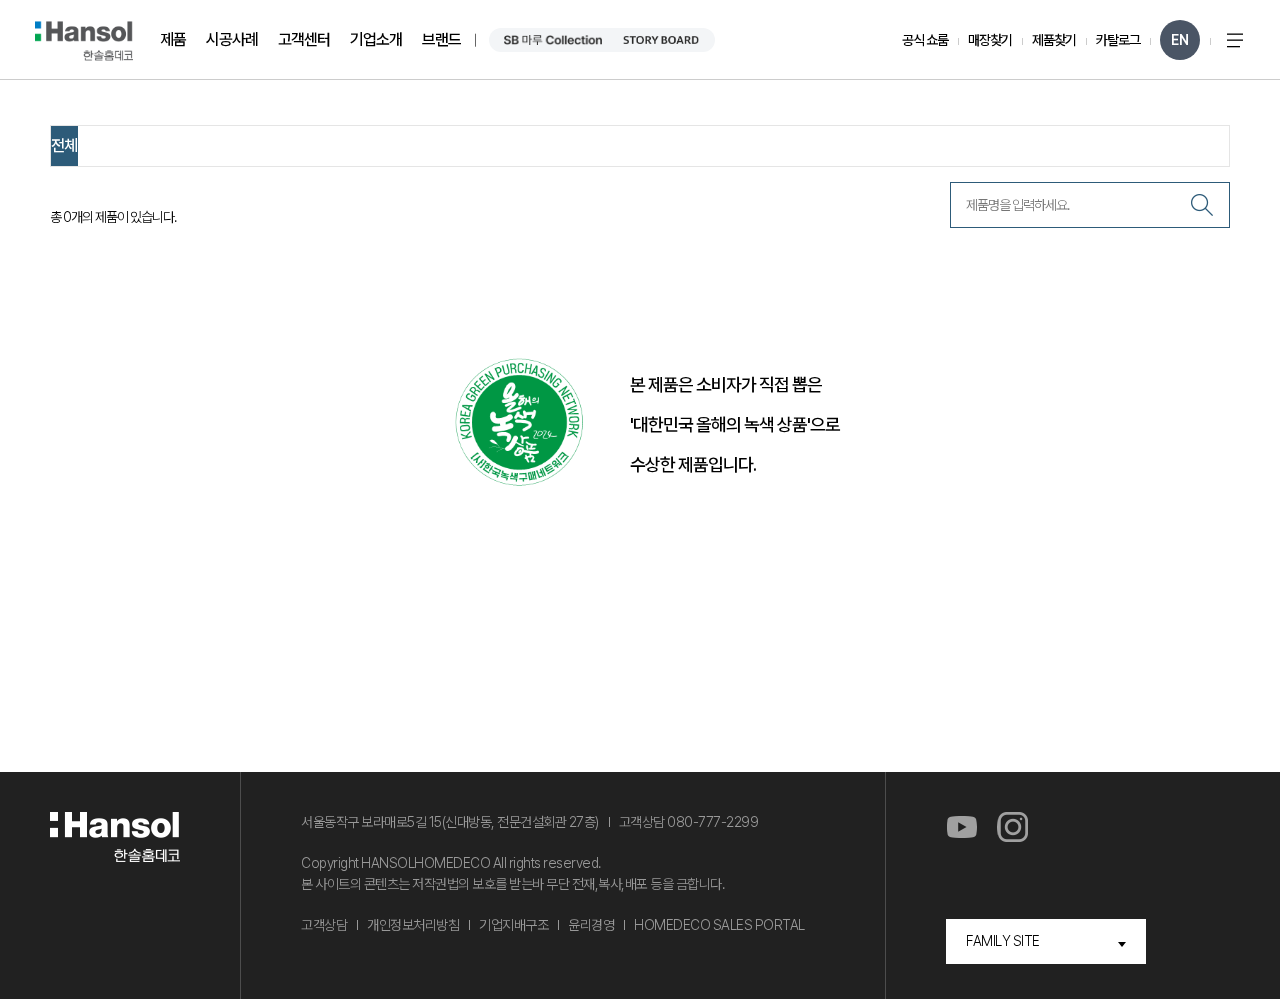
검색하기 (1202, 205)
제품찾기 (1054, 40)
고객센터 (304, 39)
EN (1180, 40)
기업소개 (376, 39)
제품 (173, 39)
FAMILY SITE (1003, 941)
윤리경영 (591, 925)
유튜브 (961, 828)
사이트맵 (1235, 40)
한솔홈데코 (84, 40)
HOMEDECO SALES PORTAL (719, 925)
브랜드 (441, 39)
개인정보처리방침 (413, 925)
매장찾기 (990, 40)
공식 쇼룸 (925, 40)
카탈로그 (1118, 40)
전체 (64, 145)
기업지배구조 (513, 925)
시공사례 (232, 39)
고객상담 (324, 925)
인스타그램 (1012, 828)
